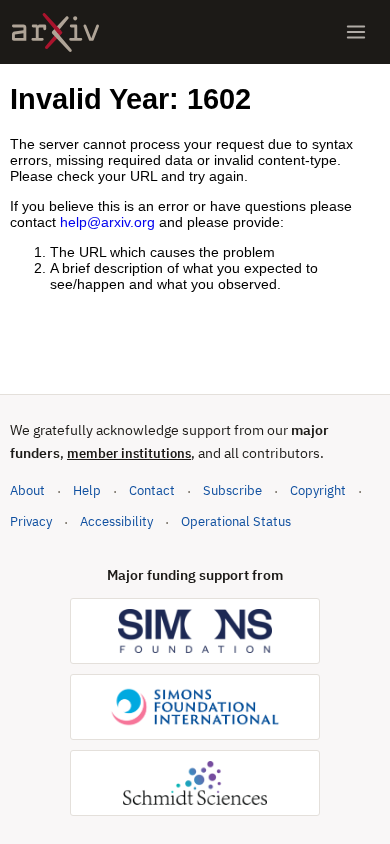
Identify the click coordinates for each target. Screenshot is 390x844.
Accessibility (116, 521)
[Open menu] (356, 32)
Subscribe (232, 490)
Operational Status (236, 521)
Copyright (318, 490)
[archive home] (55, 32)
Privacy (31, 521)
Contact (152, 490)
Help (87, 490)
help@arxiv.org (107, 222)
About (27, 490)
